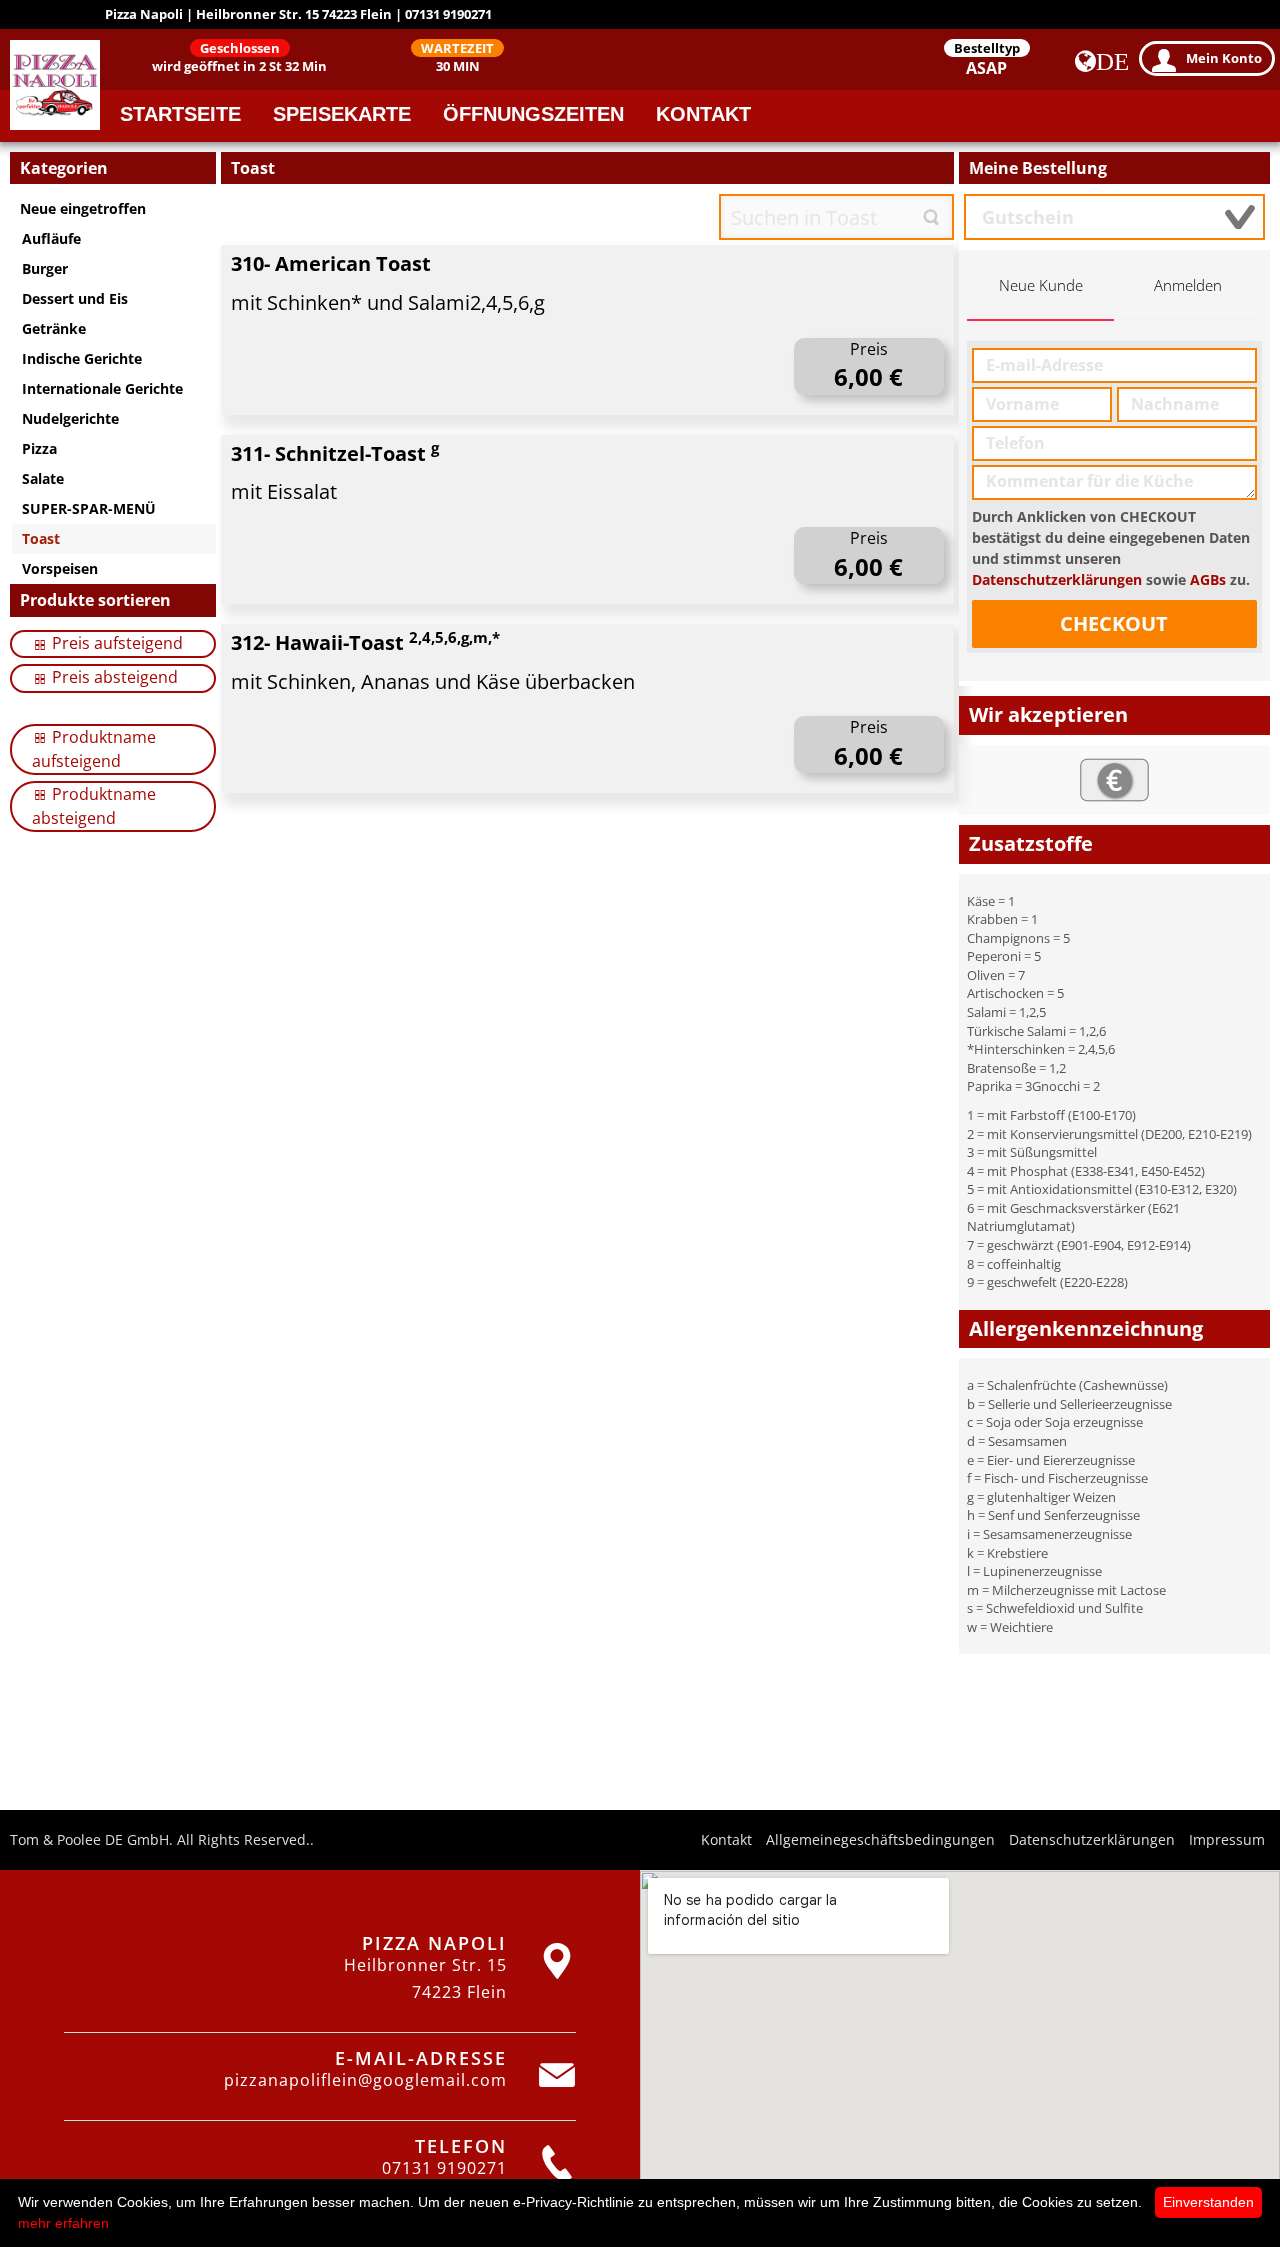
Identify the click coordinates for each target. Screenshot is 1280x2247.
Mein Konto (1224, 58)
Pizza (39, 448)
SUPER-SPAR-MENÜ (89, 508)
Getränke (54, 328)
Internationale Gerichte (102, 388)
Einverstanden (1208, 2202)
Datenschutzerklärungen (1057, 579)
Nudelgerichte (70, 418)
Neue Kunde (1041, 285)
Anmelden (1188, 285)
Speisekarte (342, 114)
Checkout (1114, 623)
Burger (45, 268)
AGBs (1208, 579)
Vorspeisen (60, 568)
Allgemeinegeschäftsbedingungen (880, 1839)
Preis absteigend (113, 677)
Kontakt (703, 114)
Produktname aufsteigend (94, 749)
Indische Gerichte (82, 358)
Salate (43, 478)
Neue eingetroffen (83, 208)
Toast (41, 538)
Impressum (1227, 1839)
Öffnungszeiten (533, 114)
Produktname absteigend (94, 806)
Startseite (180, 114)
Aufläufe (51, 238)
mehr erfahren (63, 2223)
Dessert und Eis (75, 298)
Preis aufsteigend (115, 643)
